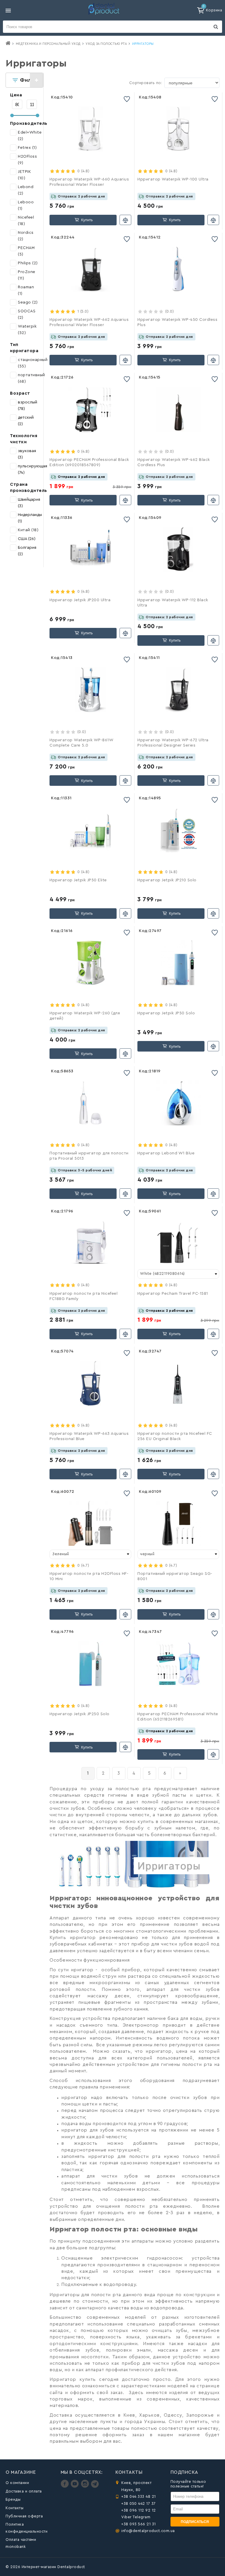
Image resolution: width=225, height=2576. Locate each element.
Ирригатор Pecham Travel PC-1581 (173, 1294)
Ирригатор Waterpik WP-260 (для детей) (85, 1016)
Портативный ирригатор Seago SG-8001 (175, 1576)
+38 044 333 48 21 (139, 2496)
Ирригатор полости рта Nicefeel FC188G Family (83, 1296)
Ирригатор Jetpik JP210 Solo (167, 880)
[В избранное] (127, 99)
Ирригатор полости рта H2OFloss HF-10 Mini (89, 1576)
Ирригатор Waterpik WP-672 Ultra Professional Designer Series (173, 743)
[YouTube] (75, 2486)
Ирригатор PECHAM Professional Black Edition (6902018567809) (89, 462)
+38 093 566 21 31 (139, 2524)
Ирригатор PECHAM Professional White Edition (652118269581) (178, 1717)
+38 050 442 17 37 (139, 2503)
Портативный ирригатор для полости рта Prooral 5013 (89, 1156)
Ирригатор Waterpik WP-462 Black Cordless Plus (174, 462)
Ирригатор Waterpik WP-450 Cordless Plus (177, 322)
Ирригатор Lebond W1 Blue (166, 1153)
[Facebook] (65, 2486)
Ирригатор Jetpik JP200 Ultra (80, 600)
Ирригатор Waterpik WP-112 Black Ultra (173, 603)
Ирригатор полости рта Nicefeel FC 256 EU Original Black (175, 1436)
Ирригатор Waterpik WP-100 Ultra (173, 179)
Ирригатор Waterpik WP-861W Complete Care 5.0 (81, 743)
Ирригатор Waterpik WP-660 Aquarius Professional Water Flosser (89, 182)
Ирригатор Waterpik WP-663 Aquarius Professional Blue (89, 1436)
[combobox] (178, 1274)
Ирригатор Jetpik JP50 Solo (166, 1013)
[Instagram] (86, 2486)
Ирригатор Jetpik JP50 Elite (78, 880)
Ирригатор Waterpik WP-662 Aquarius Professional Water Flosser (89, 322)
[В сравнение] (125, 220)
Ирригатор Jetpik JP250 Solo (80, 1714)
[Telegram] (95, 2486)
